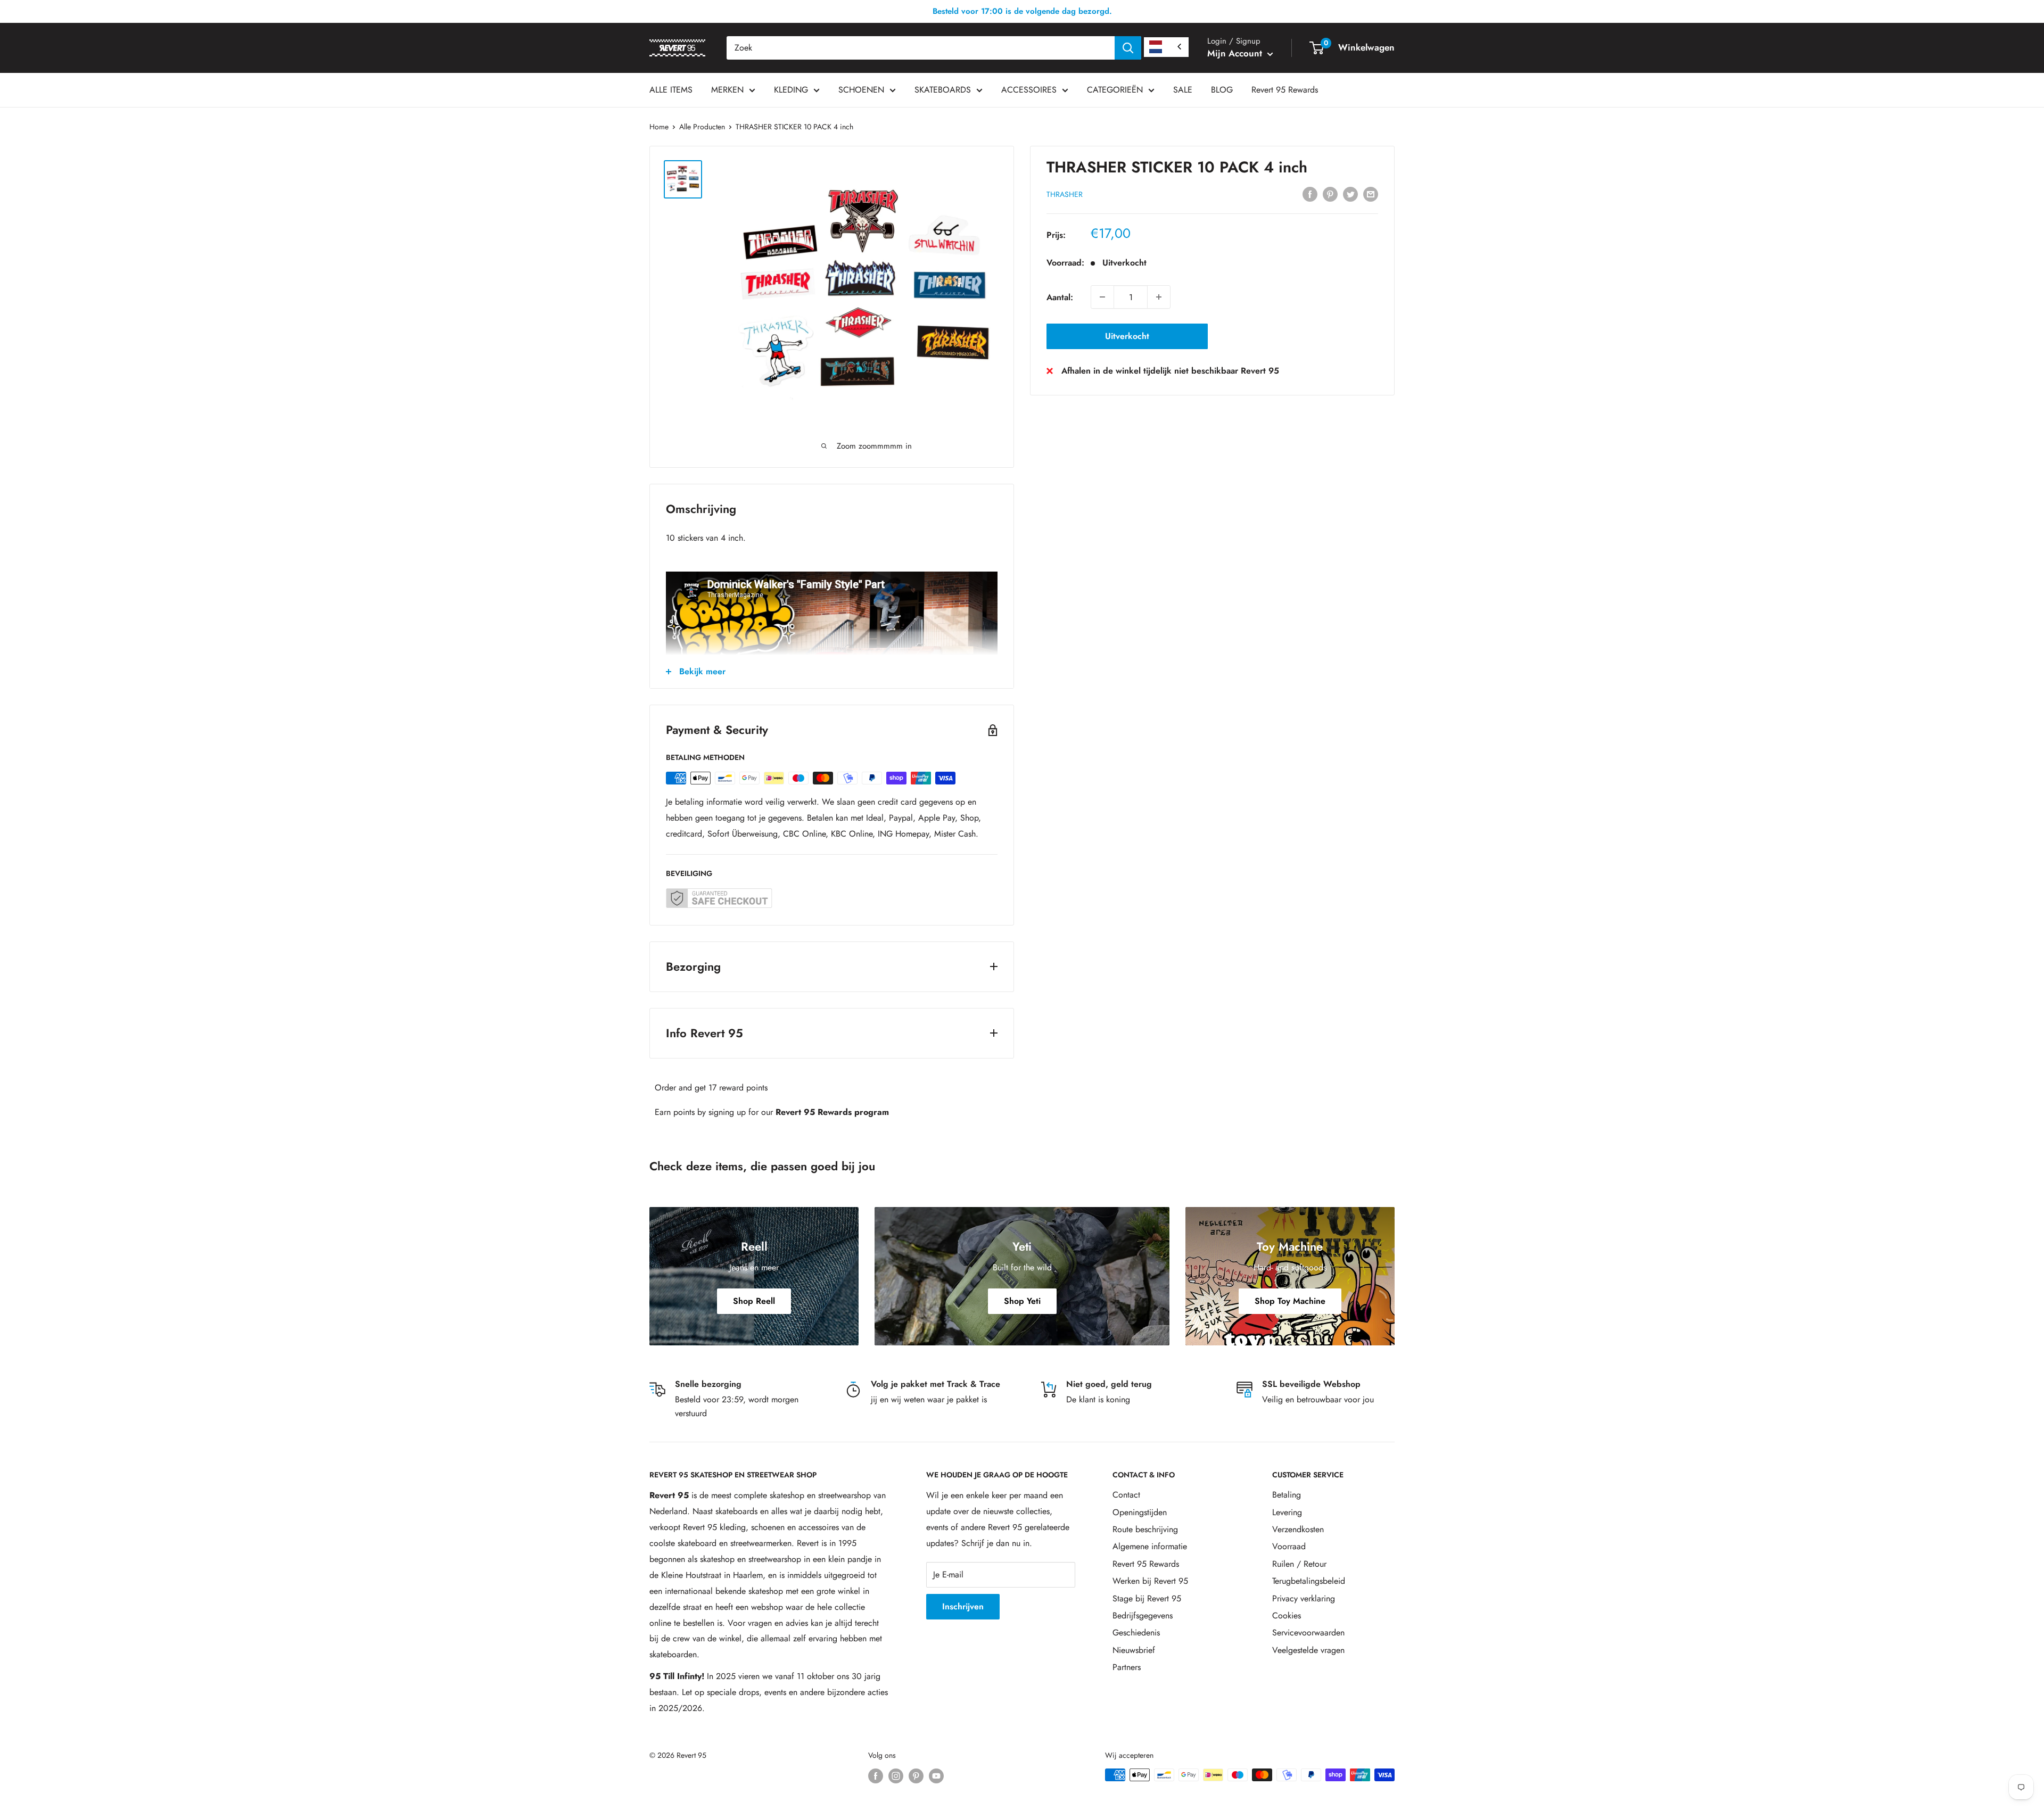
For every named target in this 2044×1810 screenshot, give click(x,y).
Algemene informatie (1150, 1546)
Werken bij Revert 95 (1150, 1581)
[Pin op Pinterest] (1330, 193)
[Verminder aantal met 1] (1102, 297)
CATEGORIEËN (1115, 90)
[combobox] (921, 48)
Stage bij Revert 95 (1147, 1598)
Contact (1126, 1495)
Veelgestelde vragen (1308, 1650)
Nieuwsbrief (1134, 1650)
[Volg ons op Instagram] (896, 1776)
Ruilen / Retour (1299, 1564)
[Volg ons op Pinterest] (916, 1776)
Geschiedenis (1136, 1633)
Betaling (1287, 1495)
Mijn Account (1236, 53)
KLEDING (791, 90)
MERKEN (727, 90)
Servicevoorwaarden (1308, 1633)
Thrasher (1065, 194)
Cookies (1287, 1615)
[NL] (1166, 47)
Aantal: (1060, 297)
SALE (1183, 90)
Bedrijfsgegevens (1143, 1615)
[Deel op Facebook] (1310, 193)
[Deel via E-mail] (1371, 193)
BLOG (1222, 90)
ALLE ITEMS (671, 90)
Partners (1127, 1667)
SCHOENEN (861, 90)
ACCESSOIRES (1029, 90)
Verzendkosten (1298, 1529)
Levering (1287, 1512)
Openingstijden (1140, 1512)
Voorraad (1289, 1546)
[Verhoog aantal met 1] (1159, 297)
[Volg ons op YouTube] (936, 1776)
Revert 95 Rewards (1285, 90)
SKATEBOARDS (943, 90)
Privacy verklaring (1304, 1598)
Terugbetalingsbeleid (1309, 1581)
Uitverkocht (1127, 336)
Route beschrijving (1145, 1529)
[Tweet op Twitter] (1350, 193)
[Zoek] (1128, 48)
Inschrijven (963, 1606)
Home (659, 127)
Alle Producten (702, 127)
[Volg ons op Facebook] (876, 1776)
